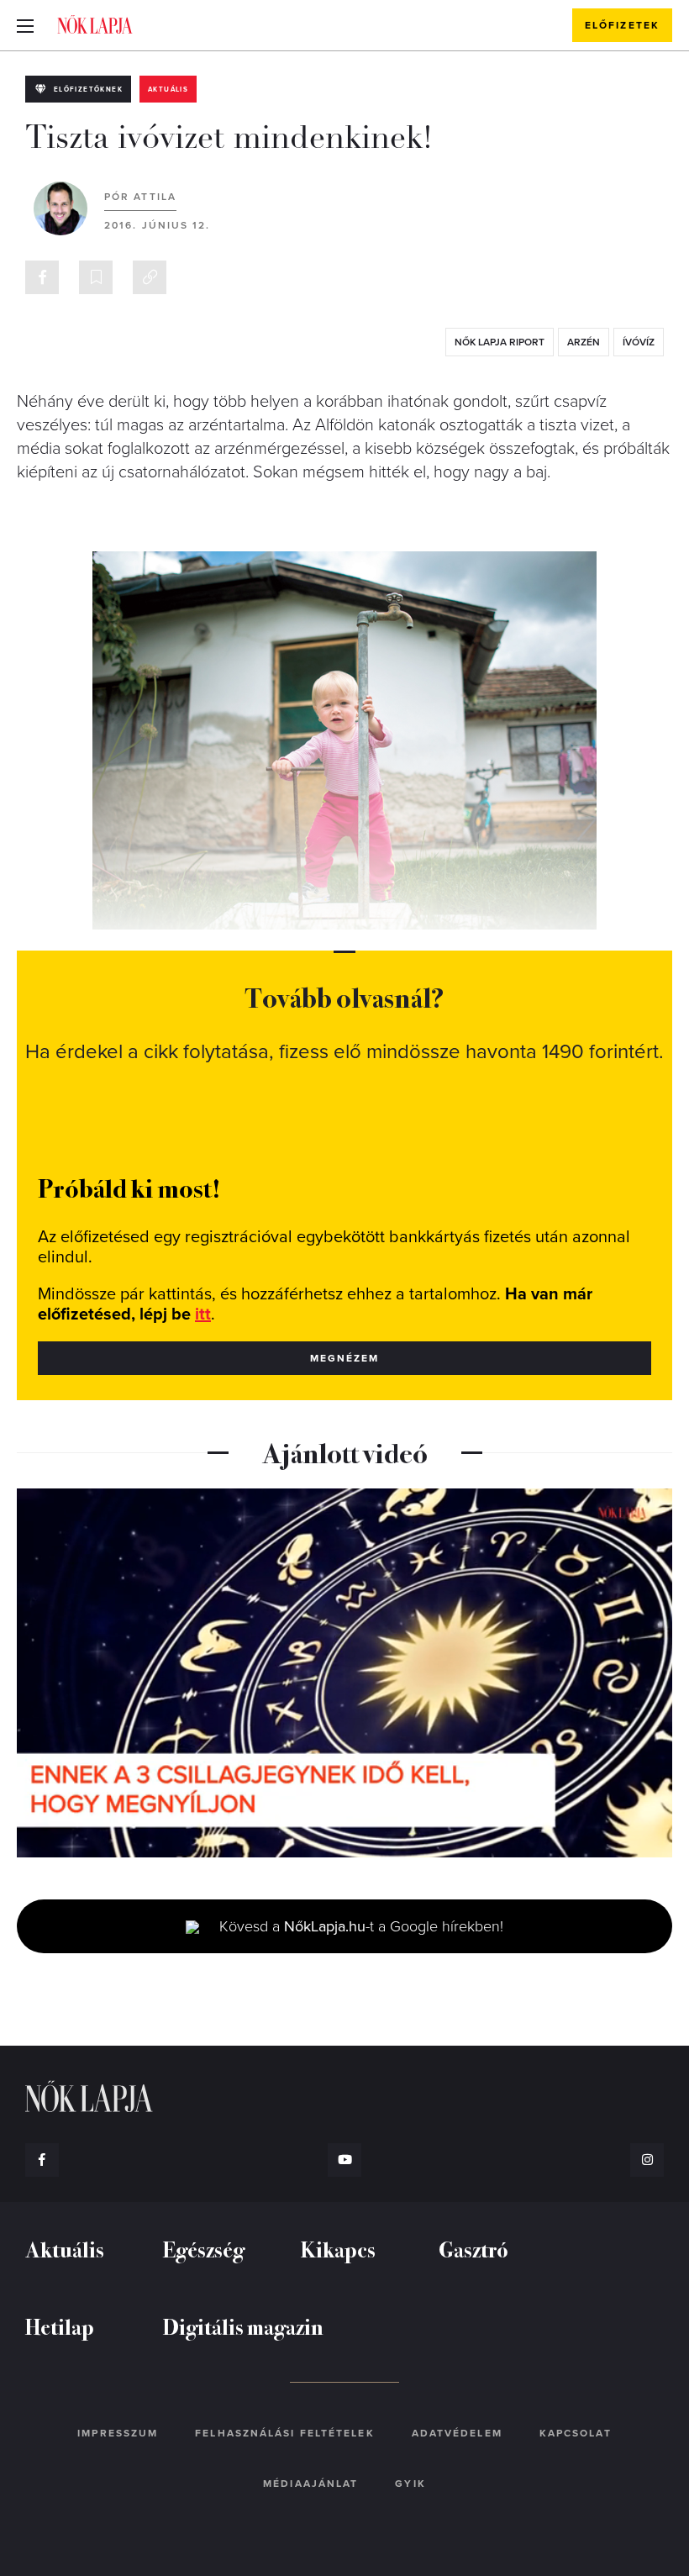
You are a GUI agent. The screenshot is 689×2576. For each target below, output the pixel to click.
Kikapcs (338, 2249)
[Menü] (25, 25)
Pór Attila (140, 197)
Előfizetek (622, 25)
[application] (344, 1673)
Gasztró (473, 2249)
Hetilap (60, 2326)
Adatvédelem (457, 2433)
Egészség (204, 2249)
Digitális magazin (243, 2326)
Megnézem (345, 1358)
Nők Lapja (95, 24)
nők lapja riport (500, 342)
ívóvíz (639, 342)
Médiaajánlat (310, 2484)
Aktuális (168, 90)
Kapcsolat (576, 2433)
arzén (584, 342)
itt (203, 1314)
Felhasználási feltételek (284, 2433)
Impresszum (118, 2433)
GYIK (410, 2484)
